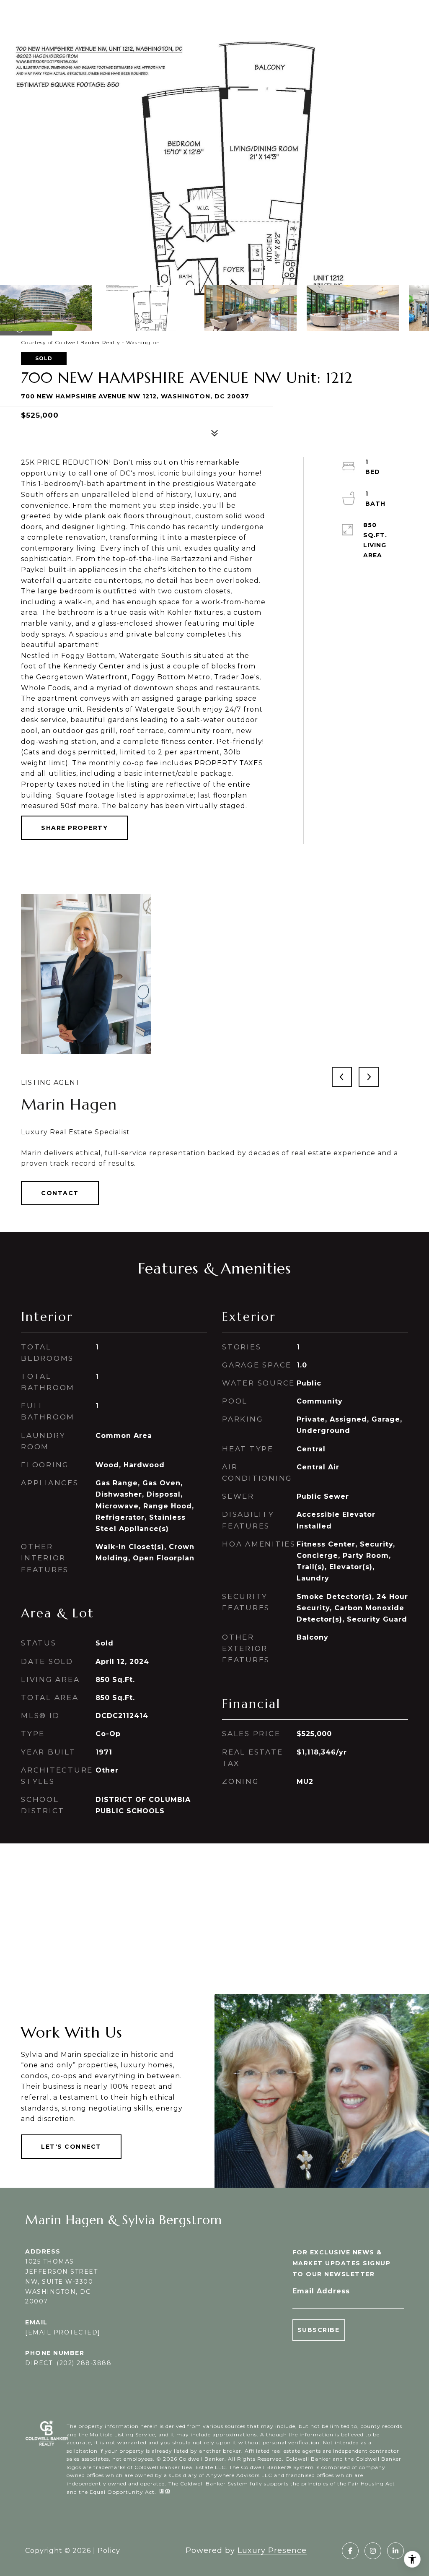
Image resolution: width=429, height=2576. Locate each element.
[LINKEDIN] (395, 2551)
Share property (74, 828)
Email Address (321, 2291)
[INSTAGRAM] (373, 2551)
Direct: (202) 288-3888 (68, 2363)
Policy (109, 2551)
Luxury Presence (272, 2550)
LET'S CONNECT (71, 2147)
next (369, 1077)
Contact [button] (60, 1193)
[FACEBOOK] (350, 2551)
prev (342, 1077)
